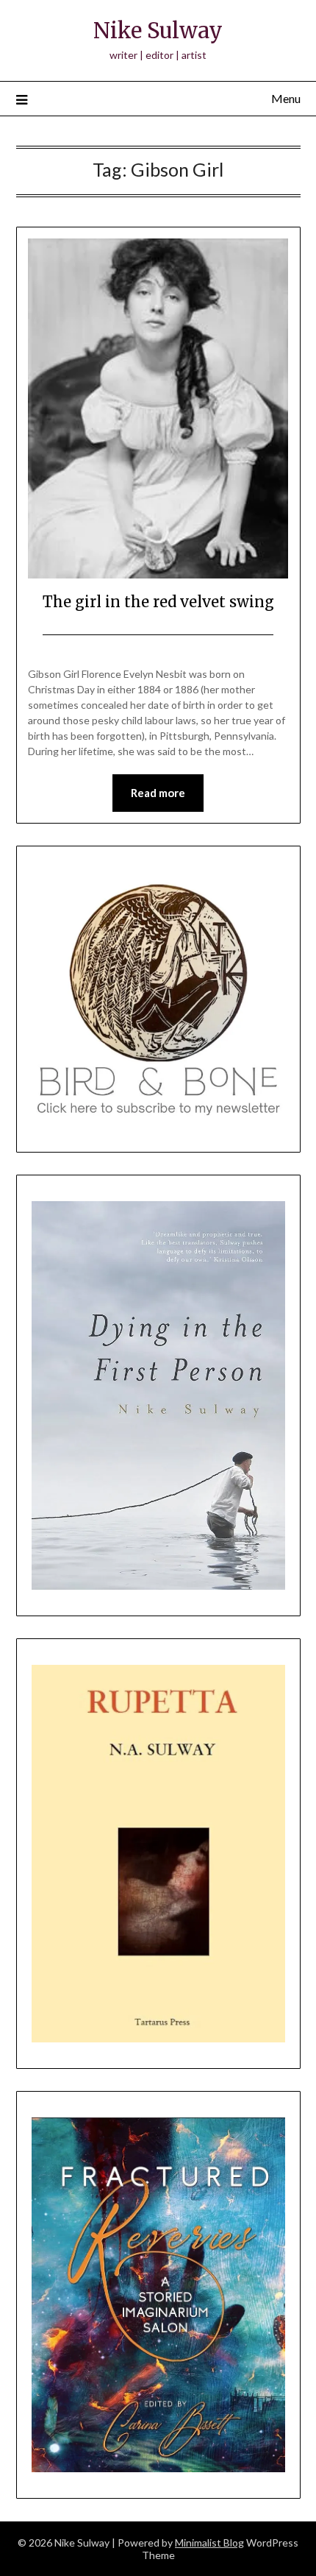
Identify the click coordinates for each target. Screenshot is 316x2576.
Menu (286, 98)
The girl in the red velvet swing (158, 602)
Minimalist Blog (209, 2543)
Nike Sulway (158, 31)
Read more (158, 793)
